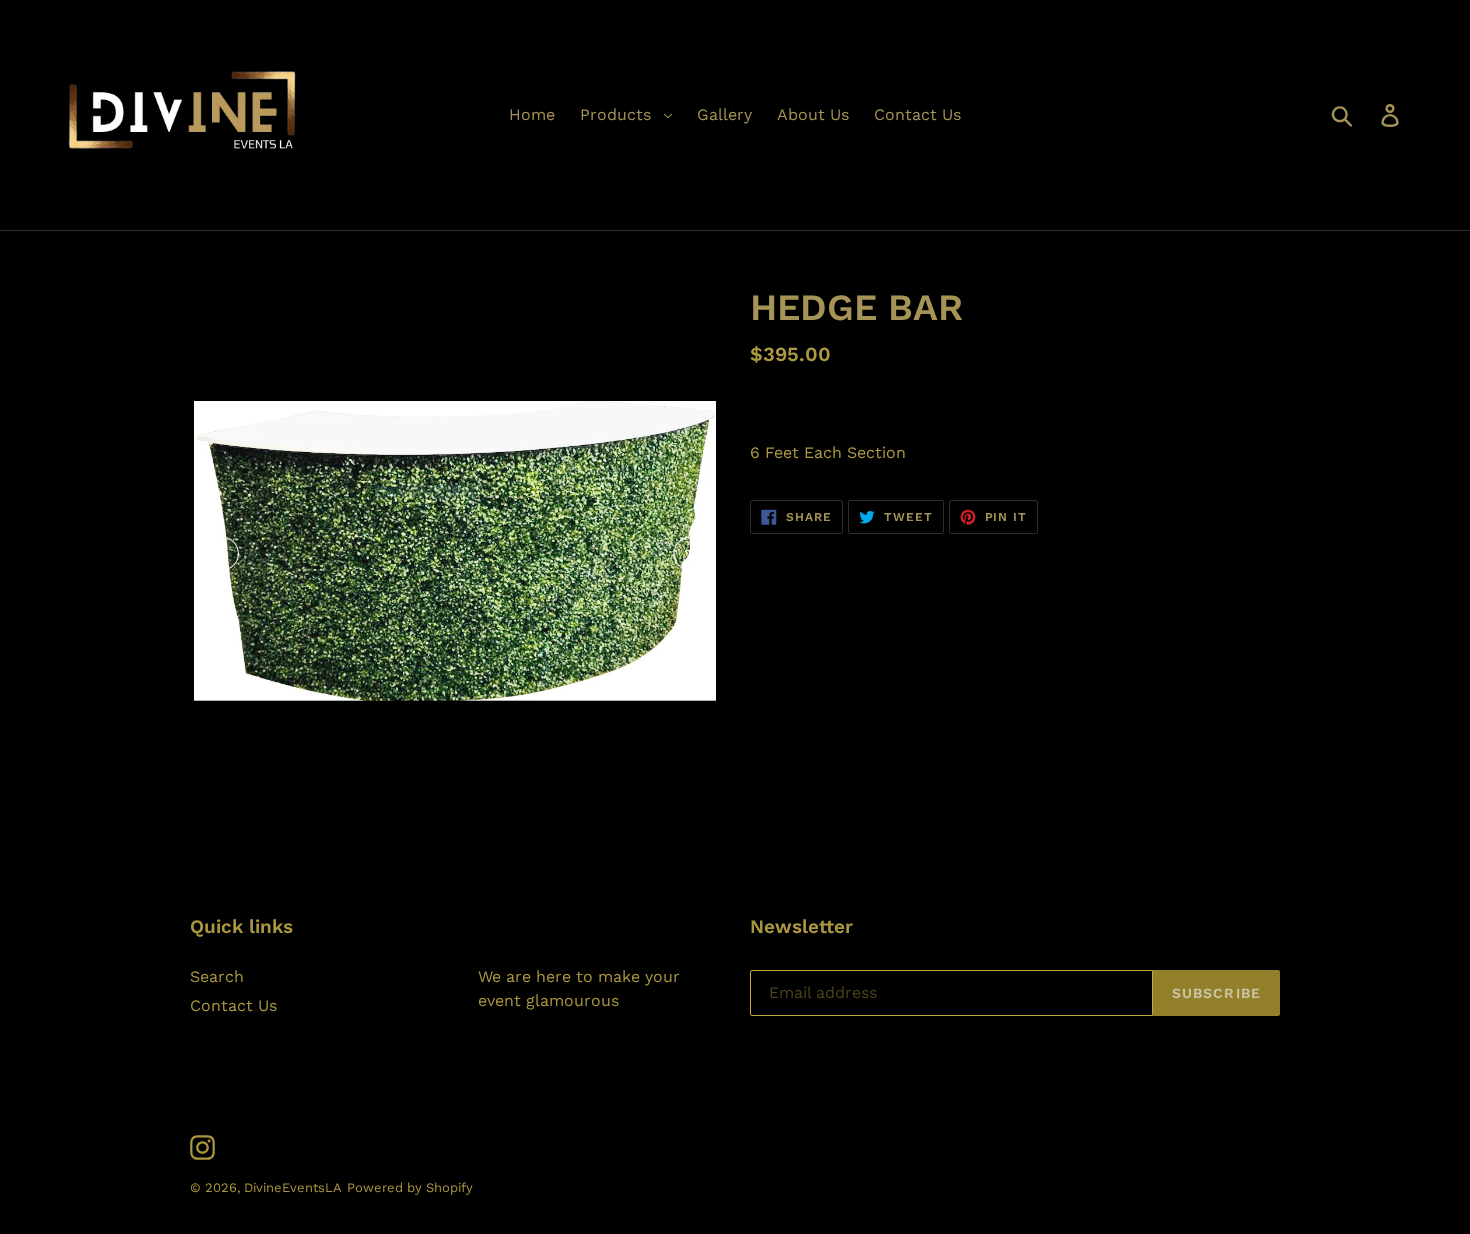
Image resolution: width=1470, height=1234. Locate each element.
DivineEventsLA (293, 1187)
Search (217, 976)
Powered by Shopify (410, 1187)
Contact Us (233, 1005)
